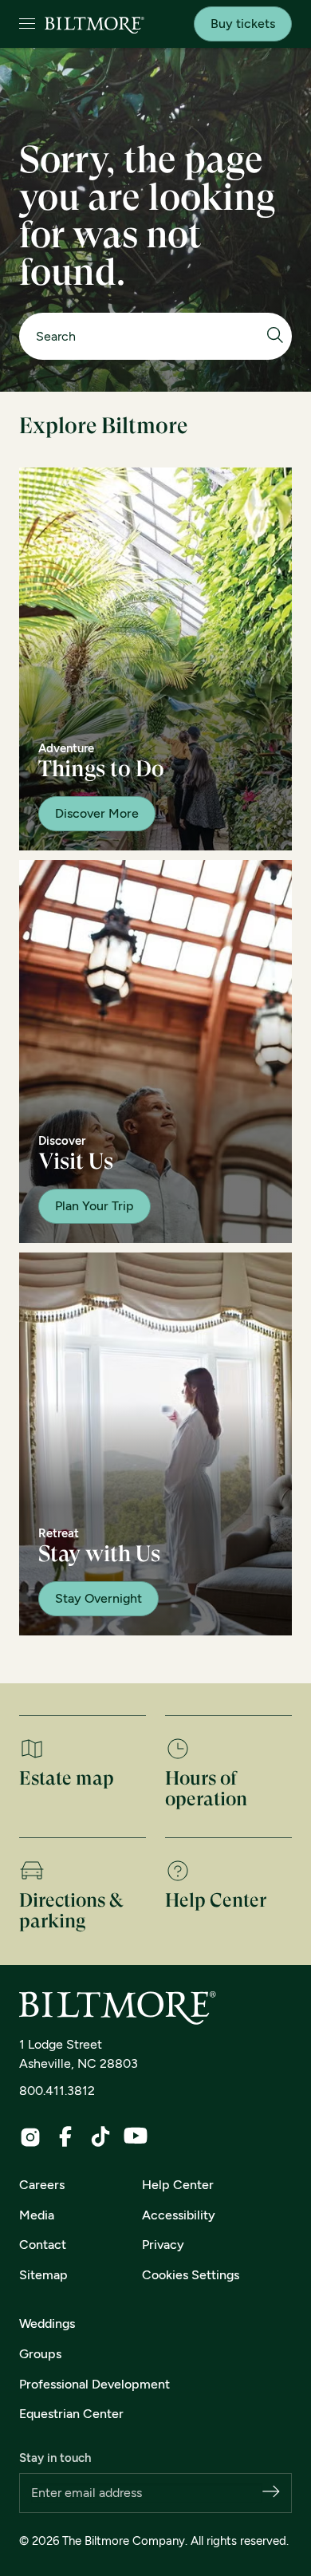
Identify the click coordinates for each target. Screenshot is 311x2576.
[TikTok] (100, 2136)
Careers (42, 2185)
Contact (43, 2245)
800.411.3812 (57, 2091)
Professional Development (94, 2384)
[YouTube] (136, 2136)
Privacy (163, 2245)
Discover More (97, 813)
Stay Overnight (98, 1598)
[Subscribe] (271, 2493)
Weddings (47, 2324)
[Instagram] (30, 2137)
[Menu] (27, 24)
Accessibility (179, 2215)
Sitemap (43, 2275)
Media (37, 2215)
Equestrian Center (71, 2414)
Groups (40, 2354)
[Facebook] (65, 2136)
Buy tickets (243, 24)
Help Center (178, 2185)
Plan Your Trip (94, 1206)
